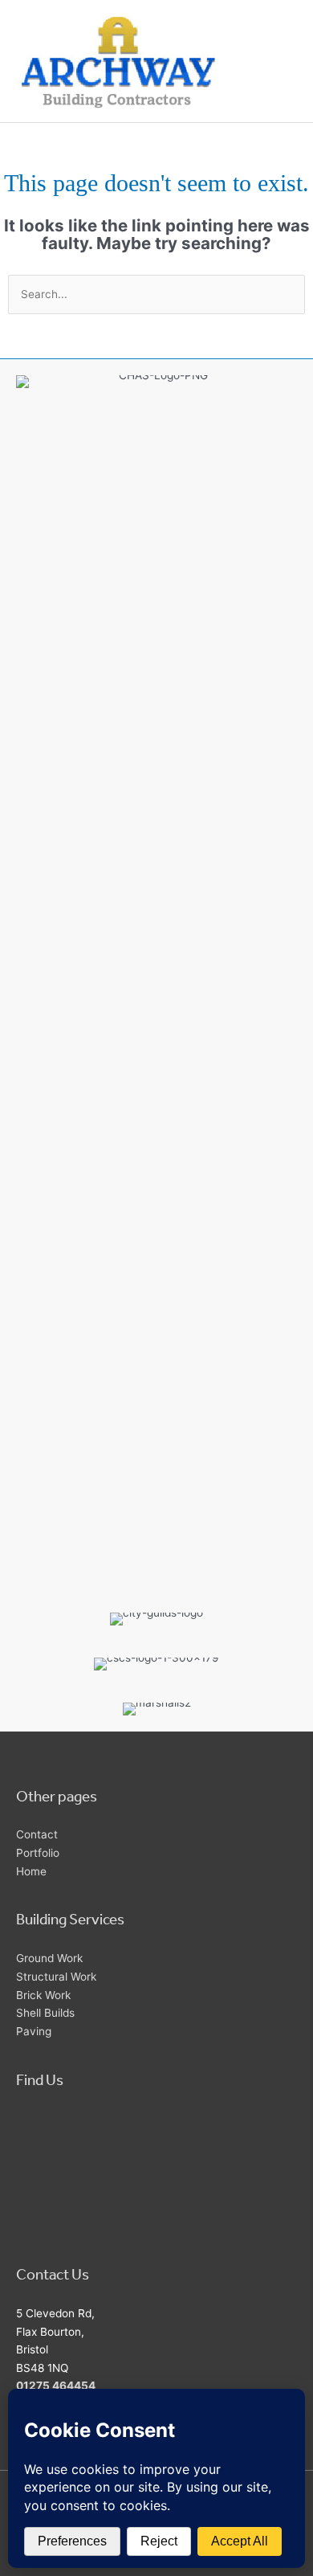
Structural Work (56, 1977)
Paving (34, 2031)
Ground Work (49, 1958)
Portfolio (38, 1853)
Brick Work (43, 1995)
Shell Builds (45, 2013)
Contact (37, 1834)
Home (31, 1871)
